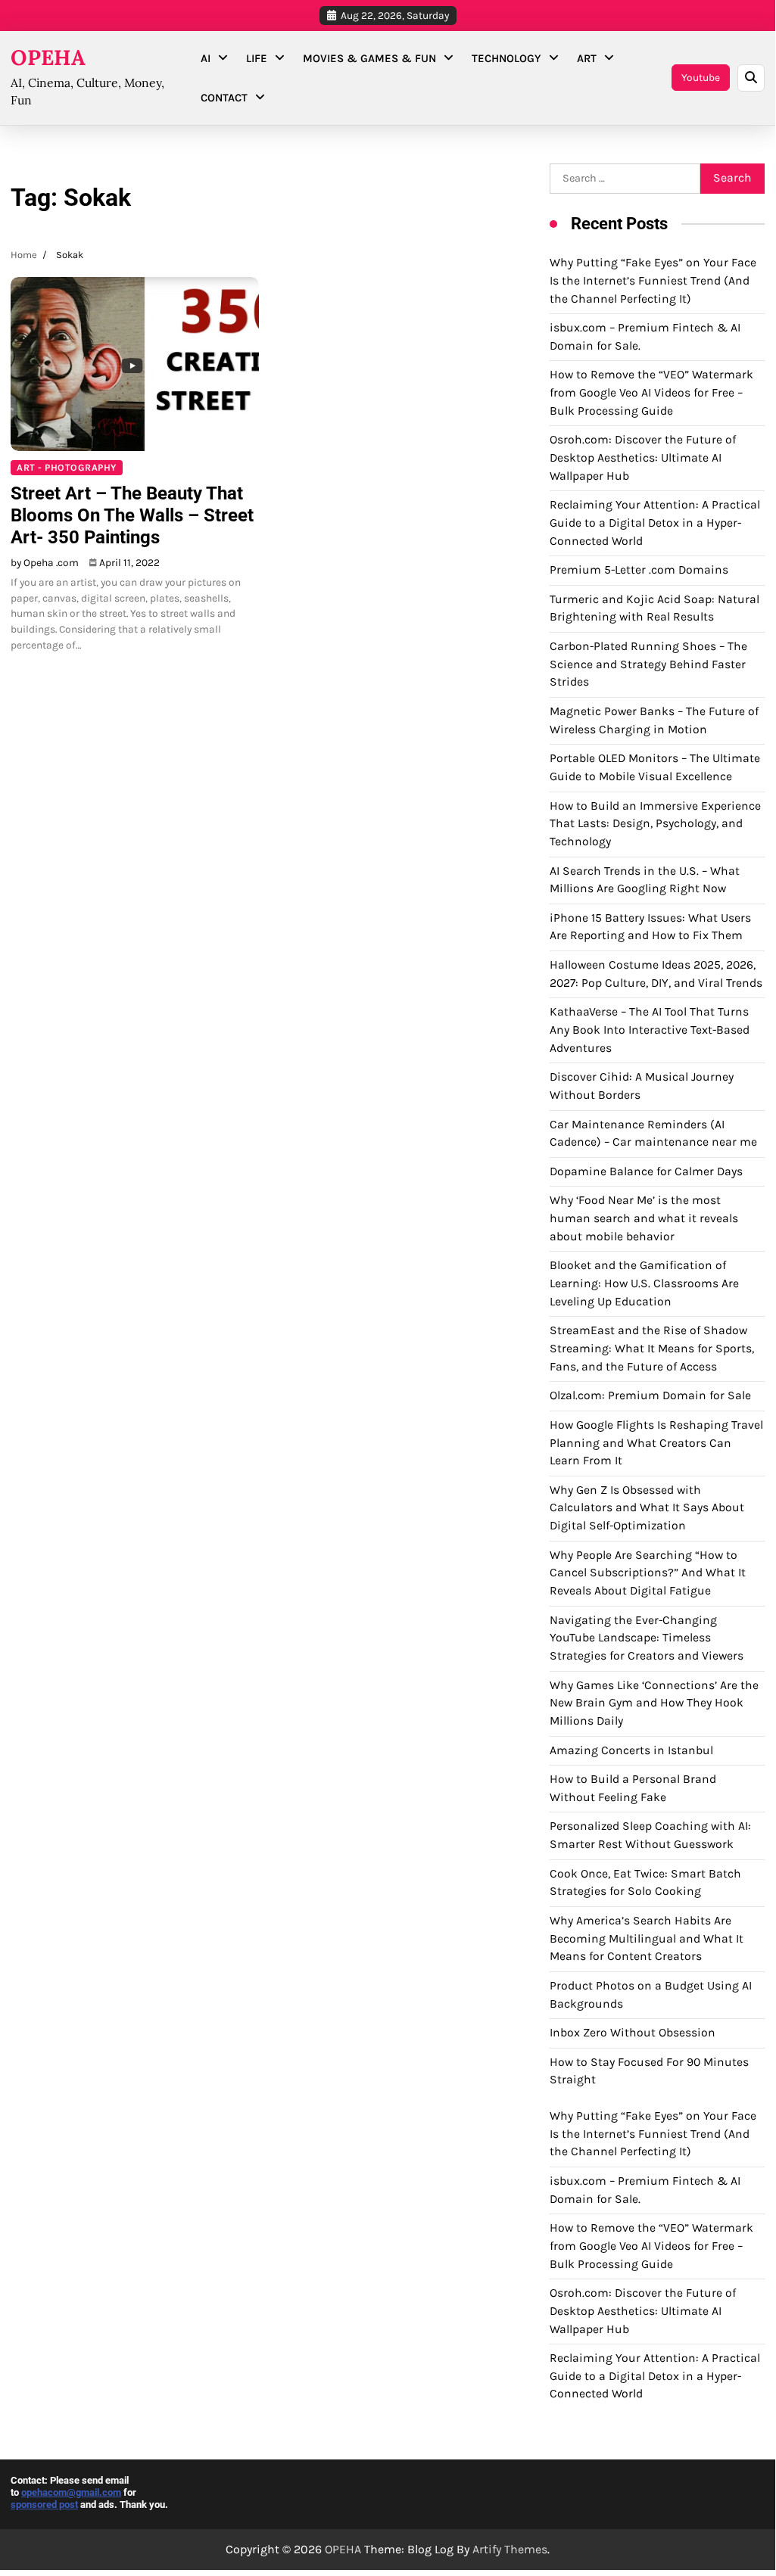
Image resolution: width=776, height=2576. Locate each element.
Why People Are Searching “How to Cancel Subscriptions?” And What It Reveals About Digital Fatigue (648, 1573)
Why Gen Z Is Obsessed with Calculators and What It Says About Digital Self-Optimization (647, 1508)
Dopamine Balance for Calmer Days (646, 1171)
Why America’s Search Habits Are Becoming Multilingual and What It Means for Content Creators (647, 1938)
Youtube (701, 77)
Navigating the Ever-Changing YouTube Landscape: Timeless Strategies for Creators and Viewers (647, 1638)
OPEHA (48, 58)
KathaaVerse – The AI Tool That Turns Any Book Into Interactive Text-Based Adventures (650, 1030)
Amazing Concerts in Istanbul (631, 1750)
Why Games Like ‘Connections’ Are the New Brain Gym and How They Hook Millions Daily (654, 1703)
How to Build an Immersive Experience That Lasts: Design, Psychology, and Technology (655, 824)
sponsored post (44, 2504)
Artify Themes (510, 2549)
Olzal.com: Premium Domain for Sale (650, 1395)
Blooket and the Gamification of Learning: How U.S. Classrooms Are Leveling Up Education (644, 1283)
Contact (224, 98)
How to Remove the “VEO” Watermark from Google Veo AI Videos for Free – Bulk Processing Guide (651, 392)
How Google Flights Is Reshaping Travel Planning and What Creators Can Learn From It (656, 1443)
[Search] (751, 78)
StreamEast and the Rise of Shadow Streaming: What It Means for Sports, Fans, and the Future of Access (652, 1348)
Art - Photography (67, 467)
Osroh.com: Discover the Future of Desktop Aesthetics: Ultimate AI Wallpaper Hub (643, 457)
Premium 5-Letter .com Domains (639, 570)
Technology (506, 58)
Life (257, 58)
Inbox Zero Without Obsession (633, 2033)
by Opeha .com (45, 562)
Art (587, 58)
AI (206, 58)
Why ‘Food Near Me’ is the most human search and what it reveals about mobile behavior (644, 1218)
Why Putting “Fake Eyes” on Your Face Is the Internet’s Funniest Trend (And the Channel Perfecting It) (653, 280)
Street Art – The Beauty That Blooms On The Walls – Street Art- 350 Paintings (132, 515)
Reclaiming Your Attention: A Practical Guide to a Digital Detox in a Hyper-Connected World (655, 523)
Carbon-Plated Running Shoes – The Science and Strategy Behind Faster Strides (648, 664)
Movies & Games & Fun (369, 58)
